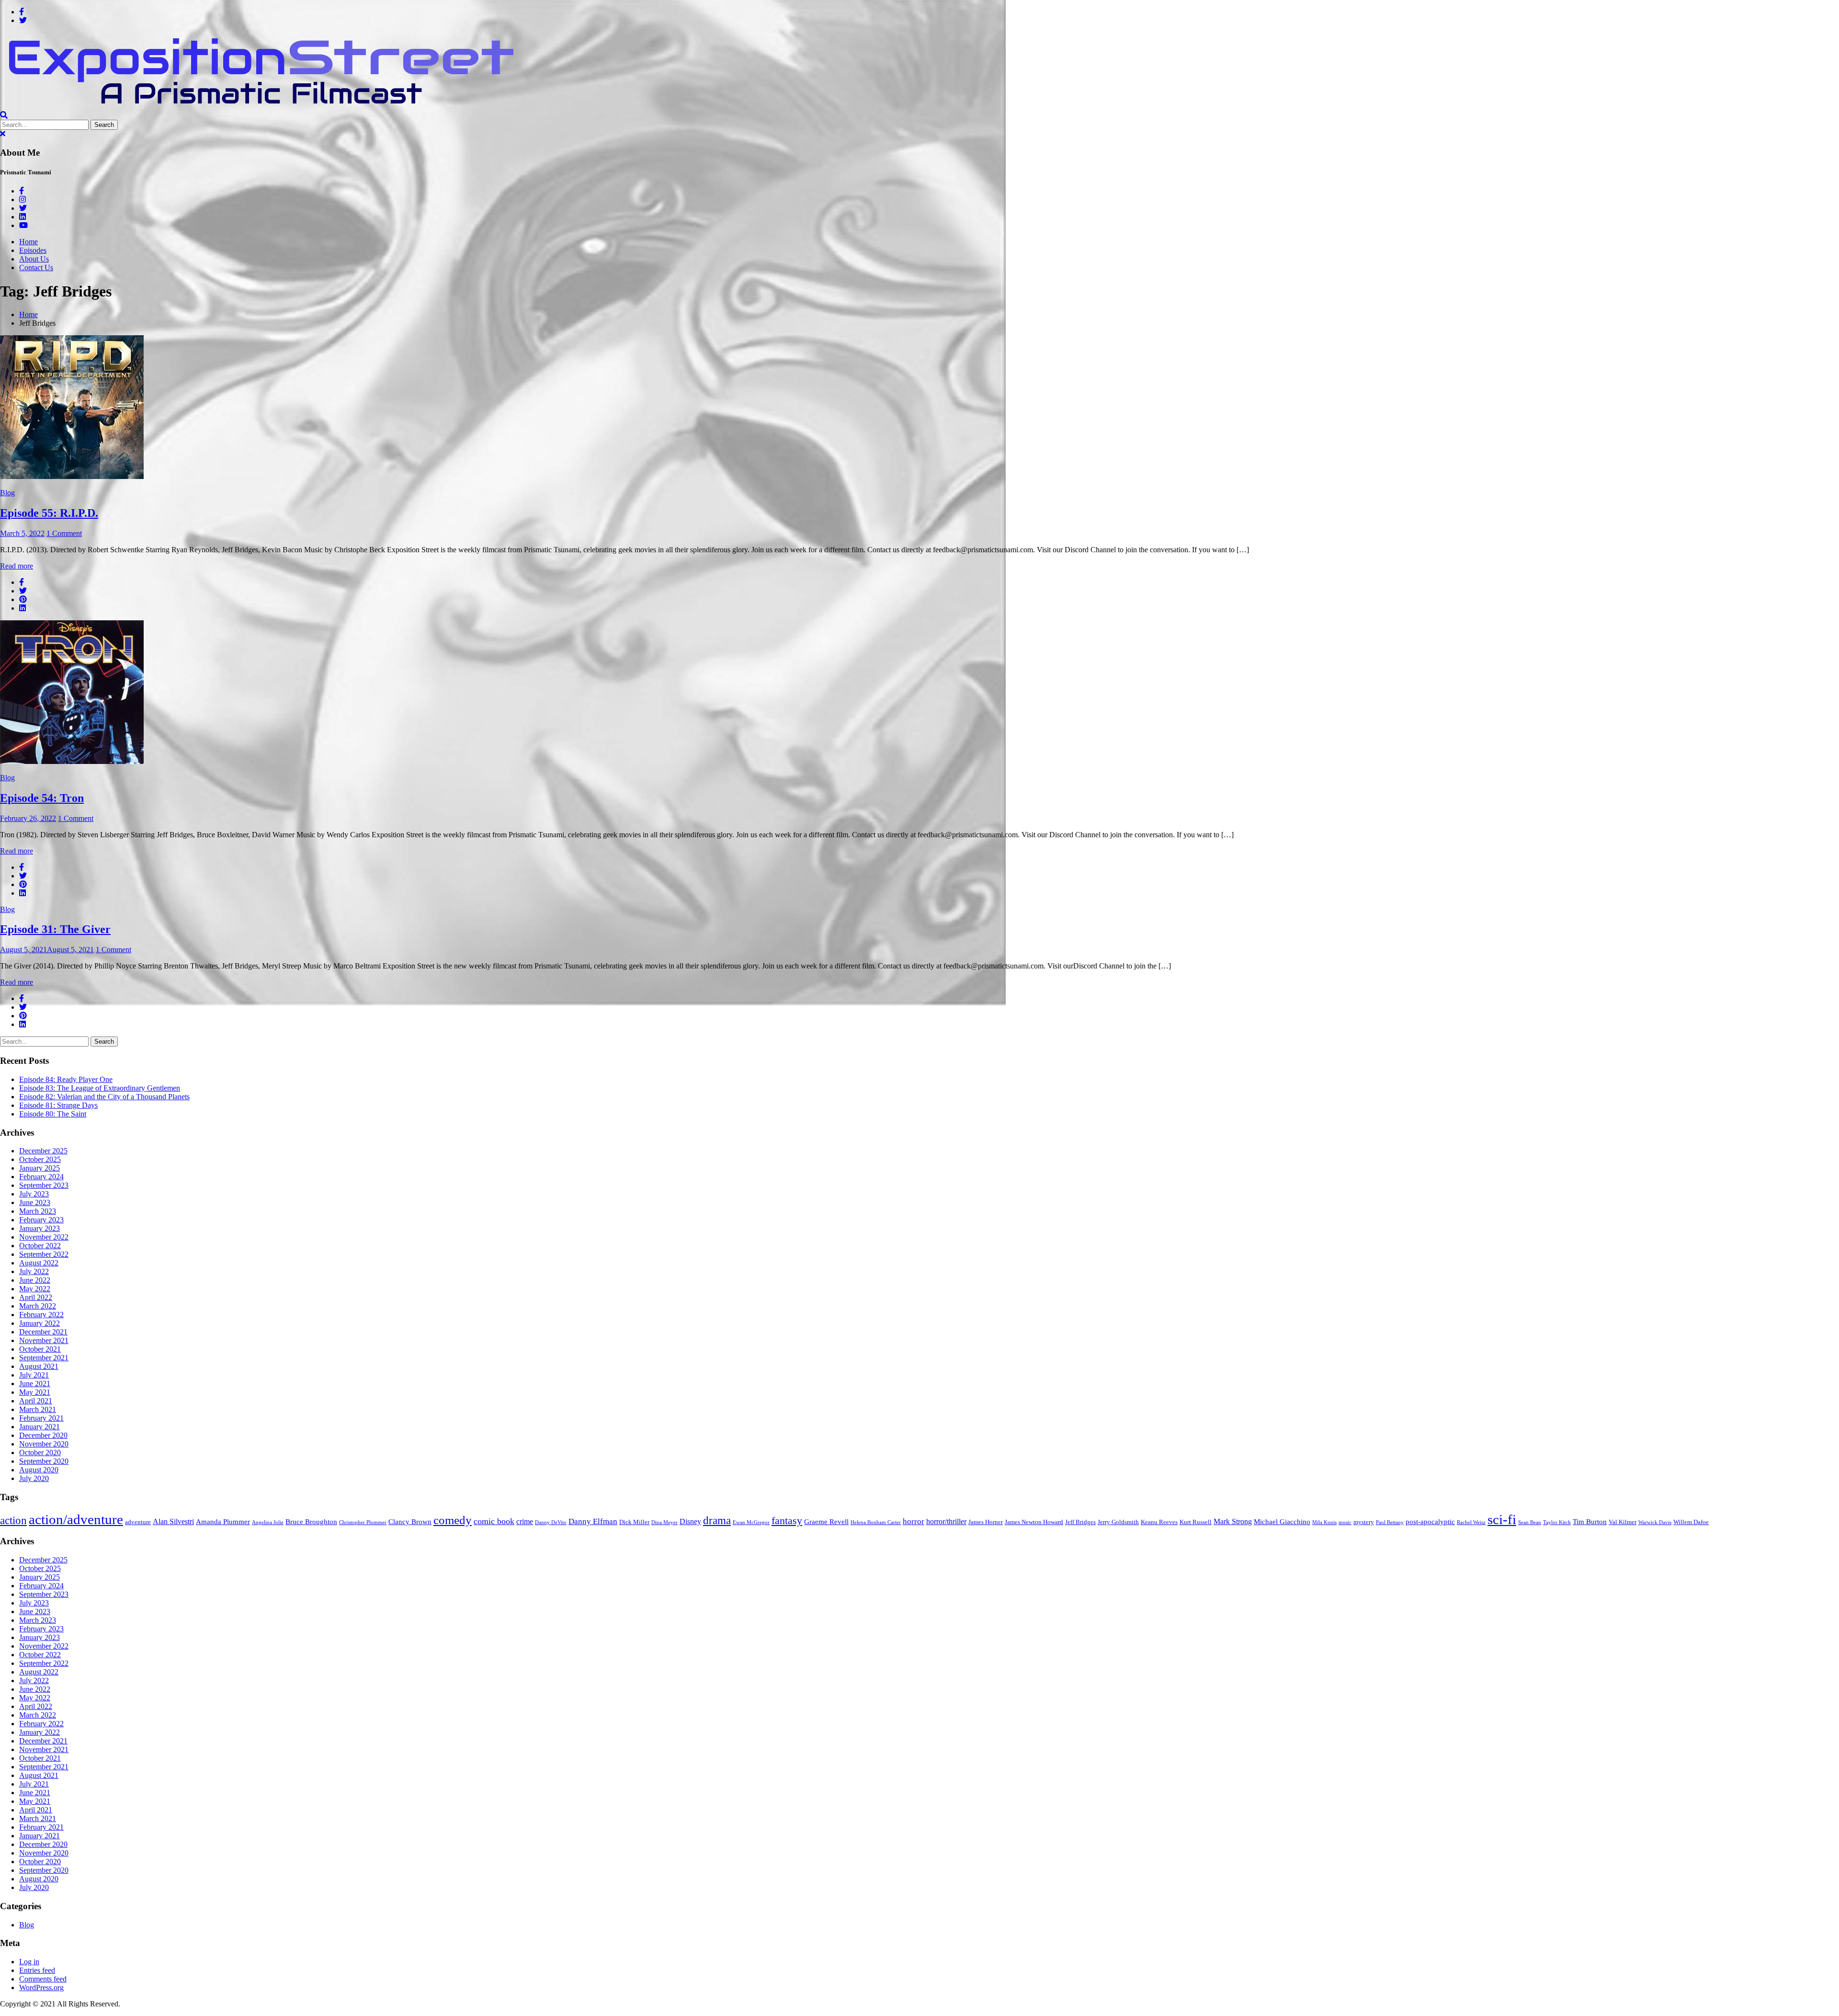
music (1345, 1522)
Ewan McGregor (751, 1522)
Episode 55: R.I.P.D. (49, 513)
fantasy (787, 1521)
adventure (138, 1522)
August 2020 (39, 1470)
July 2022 (34, 1271)
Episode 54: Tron (42, 798)
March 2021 (38, 1409)
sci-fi (1502, 1519)
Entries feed (37, 1970)
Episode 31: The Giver (55, 929)
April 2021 (36, 1401)
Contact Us (36, 268)
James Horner (986, 1522)
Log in (29, 1962)
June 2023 (35, 1202)
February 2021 (41, 1418)
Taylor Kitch (1557, 1522)
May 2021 (35, 1392)
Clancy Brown (410, 1522)
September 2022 (44, 1254)
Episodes (33, 250)
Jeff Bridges (1080, 1522)
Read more (17, 566)
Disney (690, 1521)
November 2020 (44, 1444)
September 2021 (44, 1358)
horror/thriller (946, 1521)
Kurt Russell (1196, 1522)
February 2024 (41, 1177)
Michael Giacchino (1282, 1522)
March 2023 (38, 1211)
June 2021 (35, 1384)
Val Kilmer (1623, 1522)
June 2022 (35, 1280)
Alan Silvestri (173, 1521)
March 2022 (38, 1306)
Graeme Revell (826, 1522)
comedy (453, 1520)
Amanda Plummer (223, 1522)
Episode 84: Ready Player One (66, 1079)
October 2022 (40, 1246)
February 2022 (41, 1315)
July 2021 (34, 1375)
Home (28, 242)
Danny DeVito (551, 1522)
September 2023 (44, 1185)
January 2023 (40, 1228)
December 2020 (43, 1435)
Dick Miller (634, 1522)
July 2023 (34, 1194)
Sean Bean (1530, 1522)
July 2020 (34, 1478)
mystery (1364, 1522)
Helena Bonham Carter (876, 1522)
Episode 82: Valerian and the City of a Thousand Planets (104, 1097)
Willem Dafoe (1691, 1522)
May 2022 (35, 1289)
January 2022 (40, 1323)
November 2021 (44, 1340)
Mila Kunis (1324, 1522)
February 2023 (41, 1220)
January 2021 (40, 1427)
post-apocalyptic (1430, 1522)
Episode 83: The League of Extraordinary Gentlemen (100, 1088)
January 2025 (40, 1168)
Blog (7, 493)
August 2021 (39, 1366)
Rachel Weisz (1471, 1522)
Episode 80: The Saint (53, 1114)
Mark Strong (1233, 1521)
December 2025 (43, 1151)
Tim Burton (1590, 1522)
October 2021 (40, 1349)
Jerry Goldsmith (1118, 1522)
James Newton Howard (1034, 1522)
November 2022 (44, 1237)
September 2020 (44, 1461)
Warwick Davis (1655, 1522)
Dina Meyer (664, 1522)
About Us (34, 259)
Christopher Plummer (363, 1522)
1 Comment (64, 533)
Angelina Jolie (268, 1522)
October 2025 (40, 1159)
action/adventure (76, 1519)
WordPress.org (41, 1988)
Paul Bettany (1390, 1522)
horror (914, 1521)
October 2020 (40, 1452)
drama (717, 1521)
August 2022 (39, 1263)
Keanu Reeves (1159, 1522)
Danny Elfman (593, 1521)
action (13, 1520)
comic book (494, 1521)
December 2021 (43, 1332)
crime (525, 1521)
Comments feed (43, 1979)
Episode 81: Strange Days (58, 1105)
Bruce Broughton (311, 1522)
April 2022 (36, 1297)
